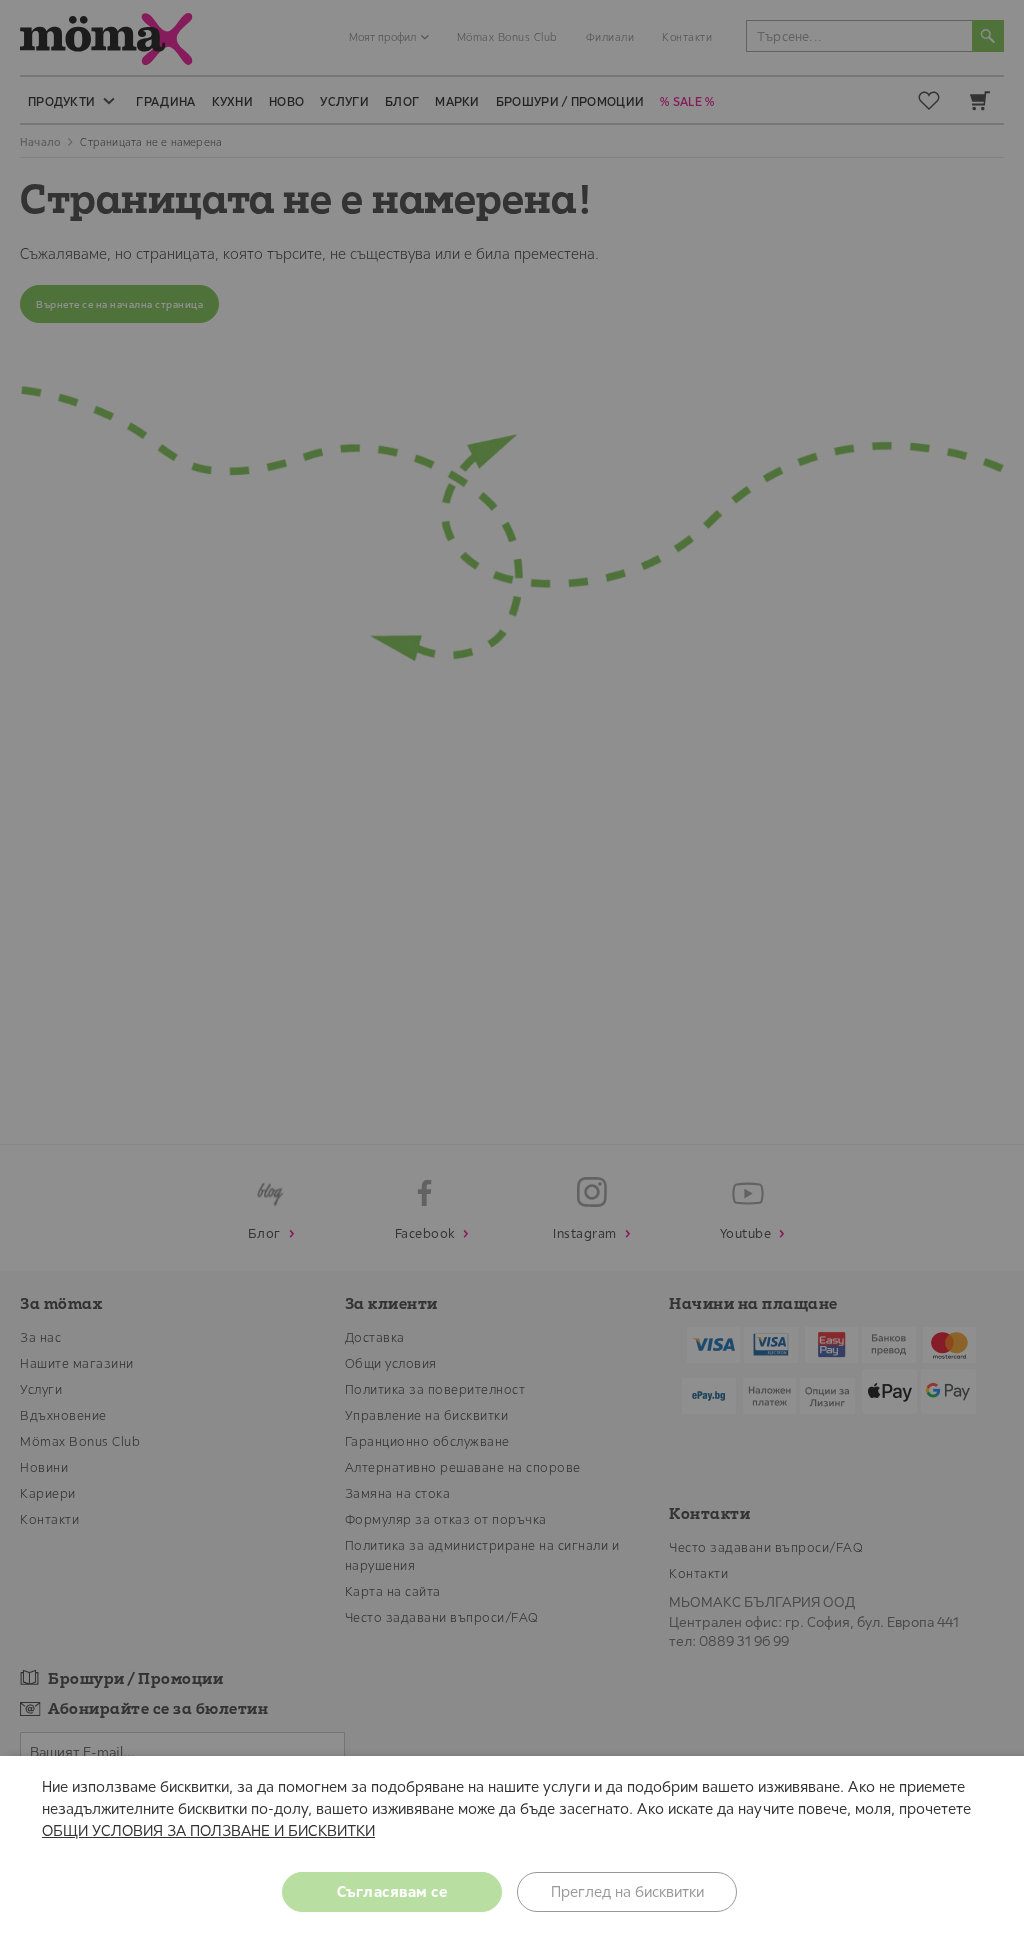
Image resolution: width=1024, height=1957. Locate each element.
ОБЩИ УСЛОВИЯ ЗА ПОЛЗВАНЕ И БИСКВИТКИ (208, 1830)
